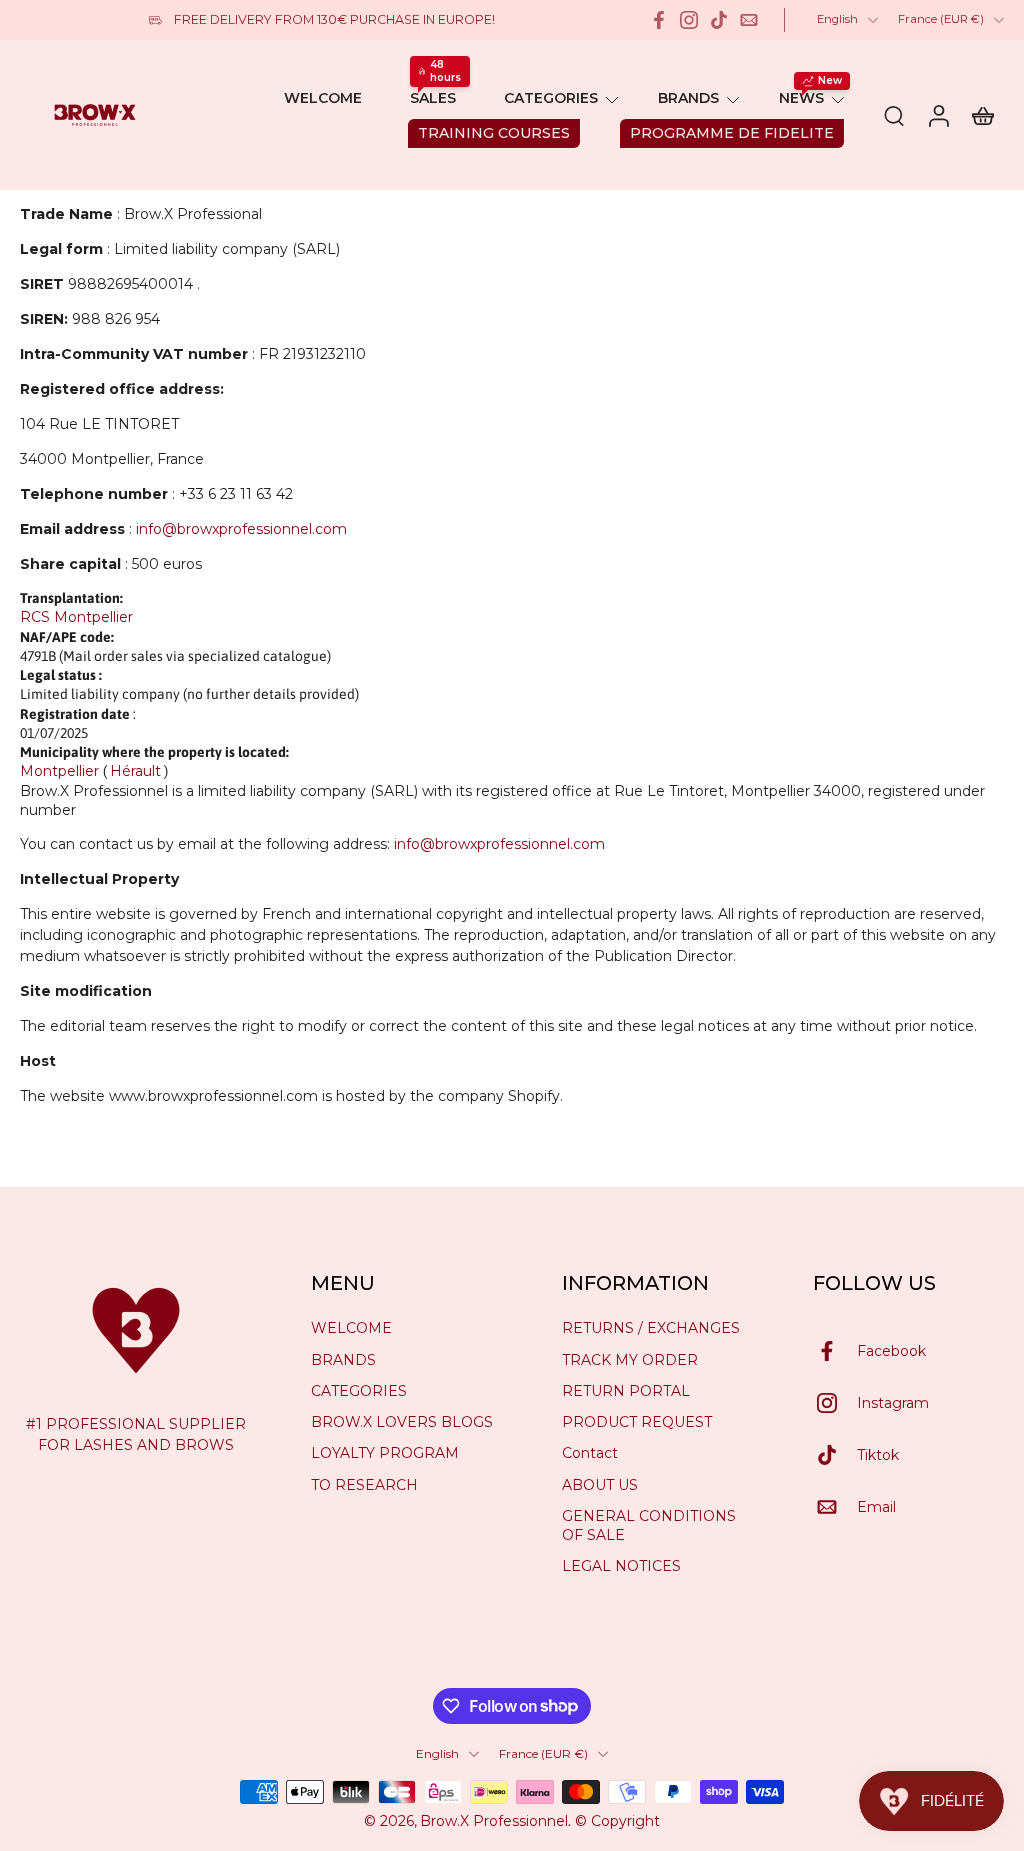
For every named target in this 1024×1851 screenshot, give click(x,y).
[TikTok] (719, 20)
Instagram (893, 1402)
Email (876, 1506)
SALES (433, 98)
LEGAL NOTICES (621, 1566)
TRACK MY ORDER (630, 1359)
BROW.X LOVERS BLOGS (402, 1422)
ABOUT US (600, 1484)
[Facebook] (659, 20)
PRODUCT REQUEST (637, 1422)
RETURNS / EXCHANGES (651, 1328)
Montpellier (59, 771)
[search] (894, 115)
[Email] (749, 20)
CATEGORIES (551, 98)
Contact (590, 1453)
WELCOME (323, 98)
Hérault (135, 771)
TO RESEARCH (364, 1484)
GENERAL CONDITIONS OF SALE (649, 1525)
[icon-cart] (982, 115)
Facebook (891, 1350)
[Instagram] (689, 20)
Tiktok (878, 1454)
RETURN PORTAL (626, 1391)
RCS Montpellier (76, 617)
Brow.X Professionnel (494, 1821)
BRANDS (688, 98)
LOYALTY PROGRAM (385, 1453)
